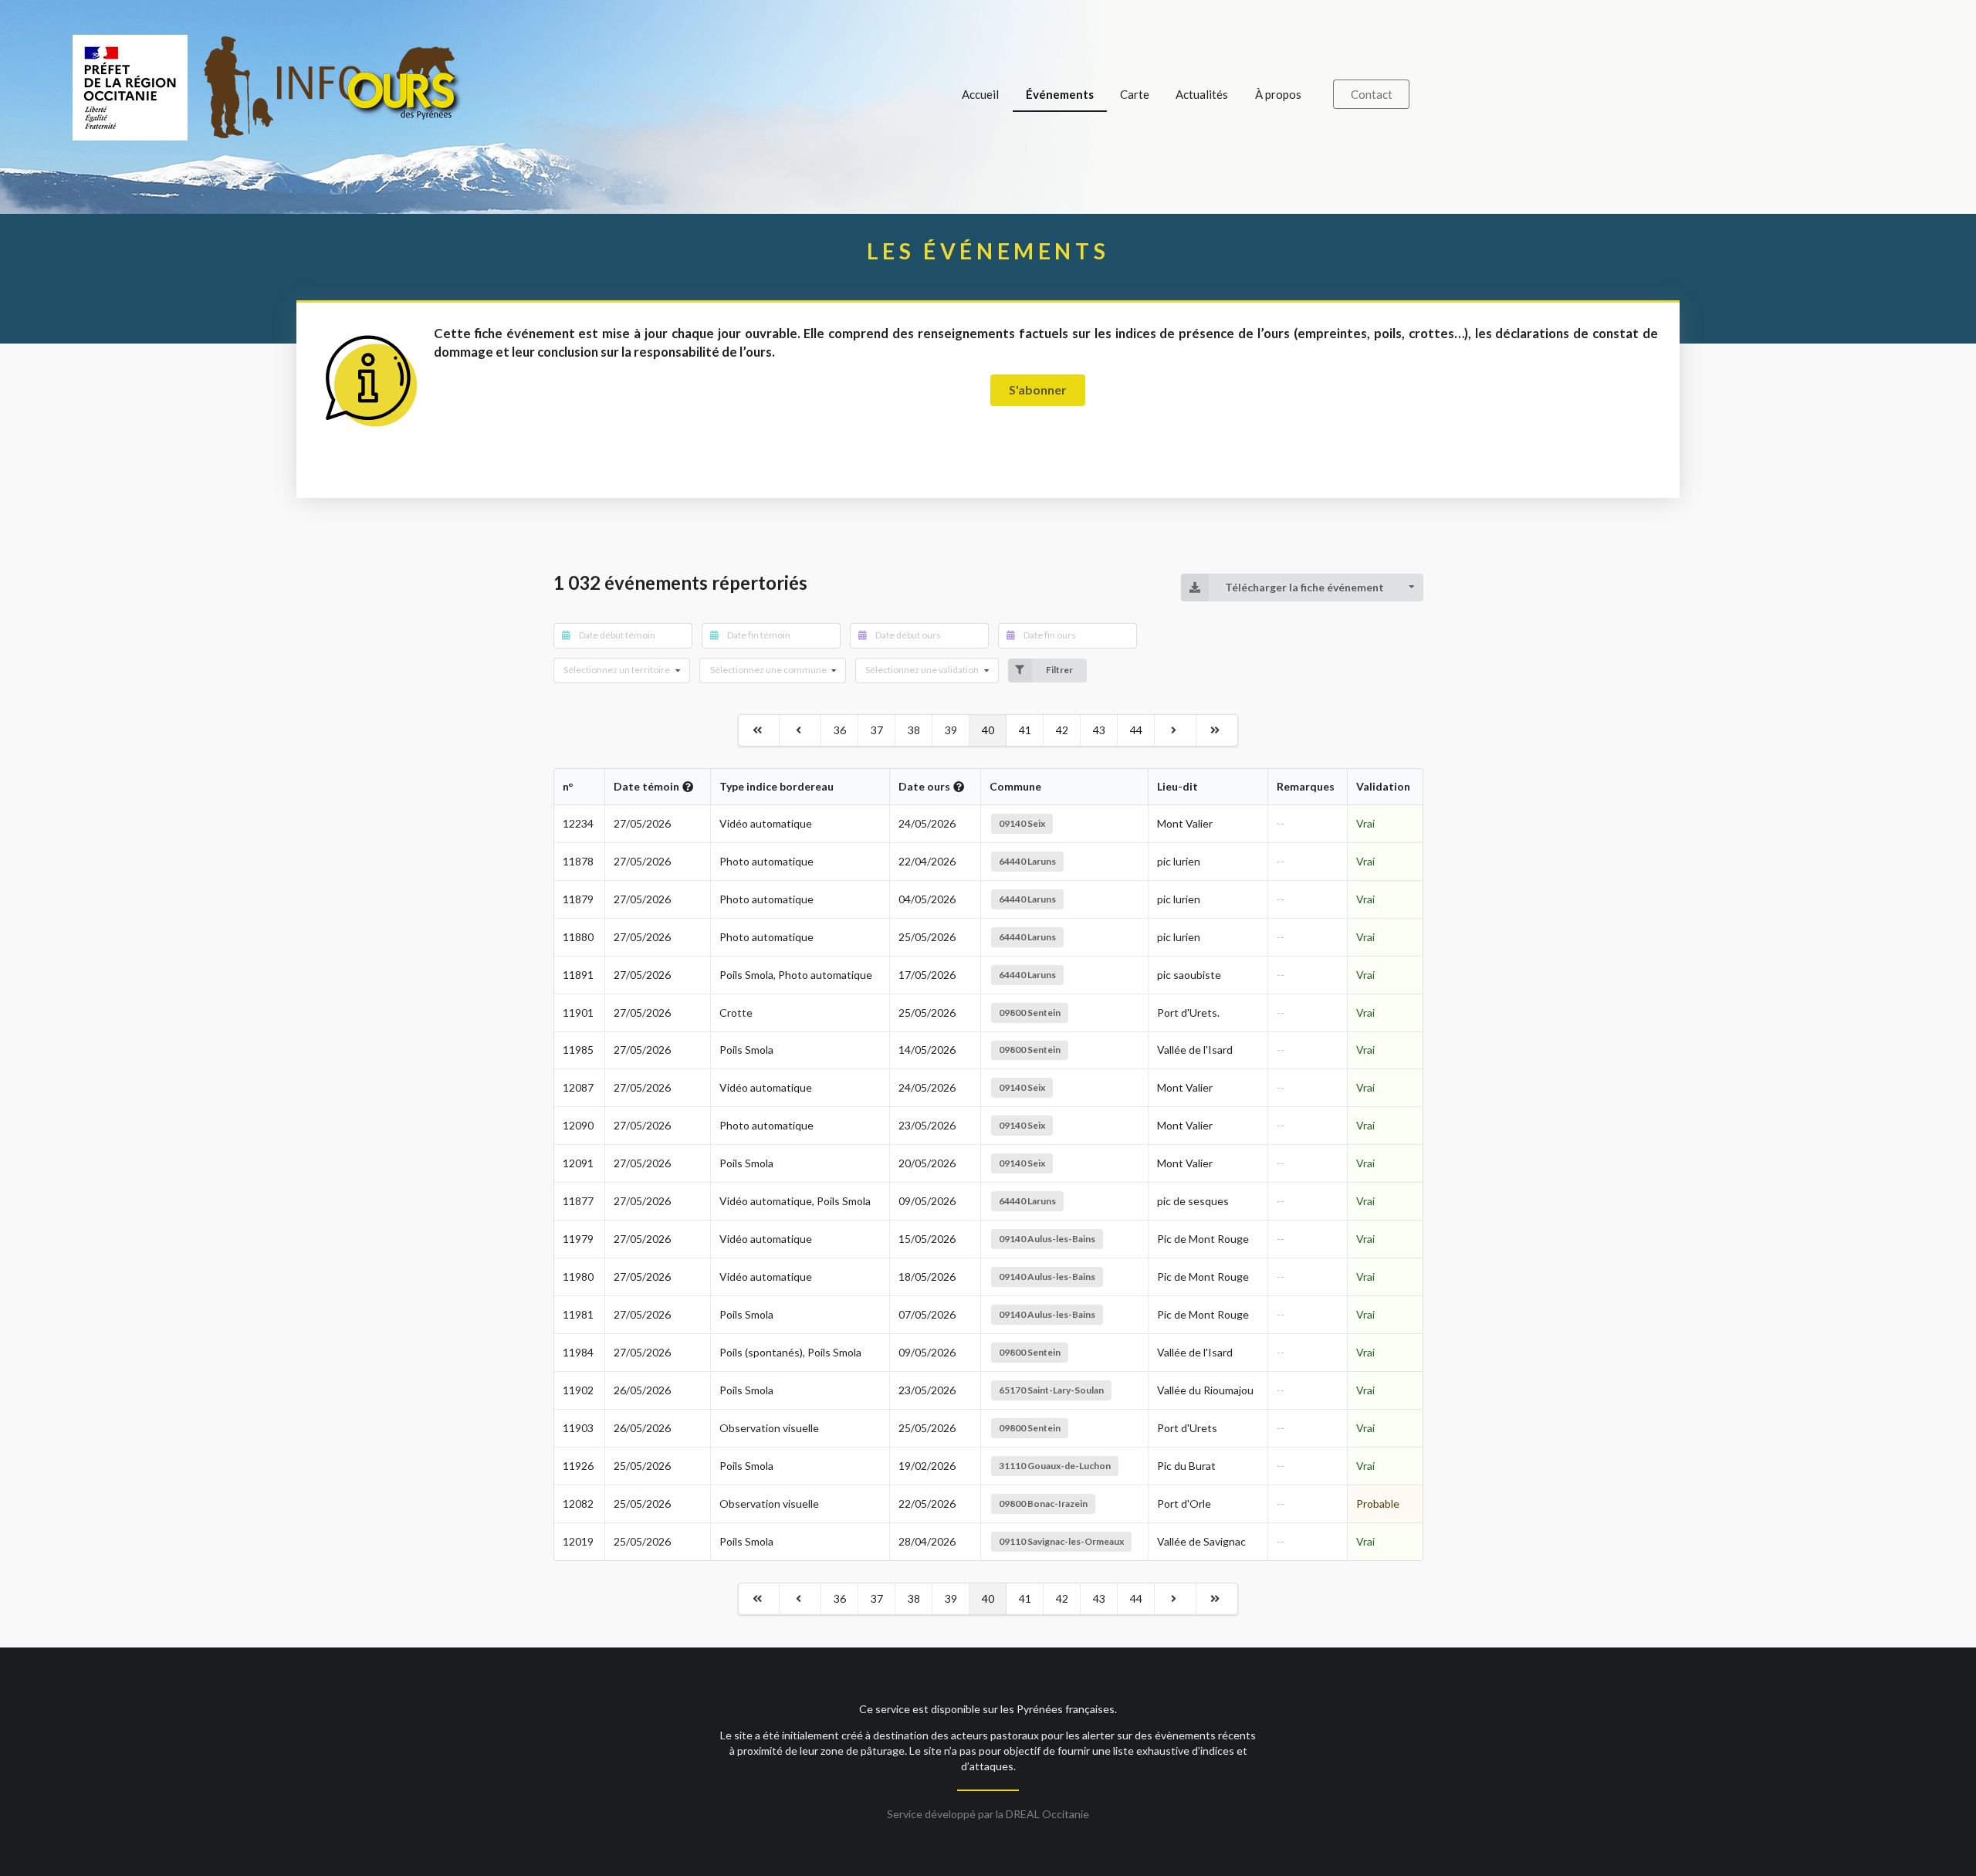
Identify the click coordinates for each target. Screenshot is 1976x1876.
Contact (1372, 94)
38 (914, 730)
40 (988, 730)
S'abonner (1038, 389)
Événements (1060, 94)
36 (840, 730)
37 (877, 730)
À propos (1278, 94)
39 (951, 730)
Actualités (1202, 94)
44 (1136, 730)
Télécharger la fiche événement (1304, 587)
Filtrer (1059, 670)
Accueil (980, 94)
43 (1099, 730)
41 (1025, 730)
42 (1062, 730)
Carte (1135, 94)
